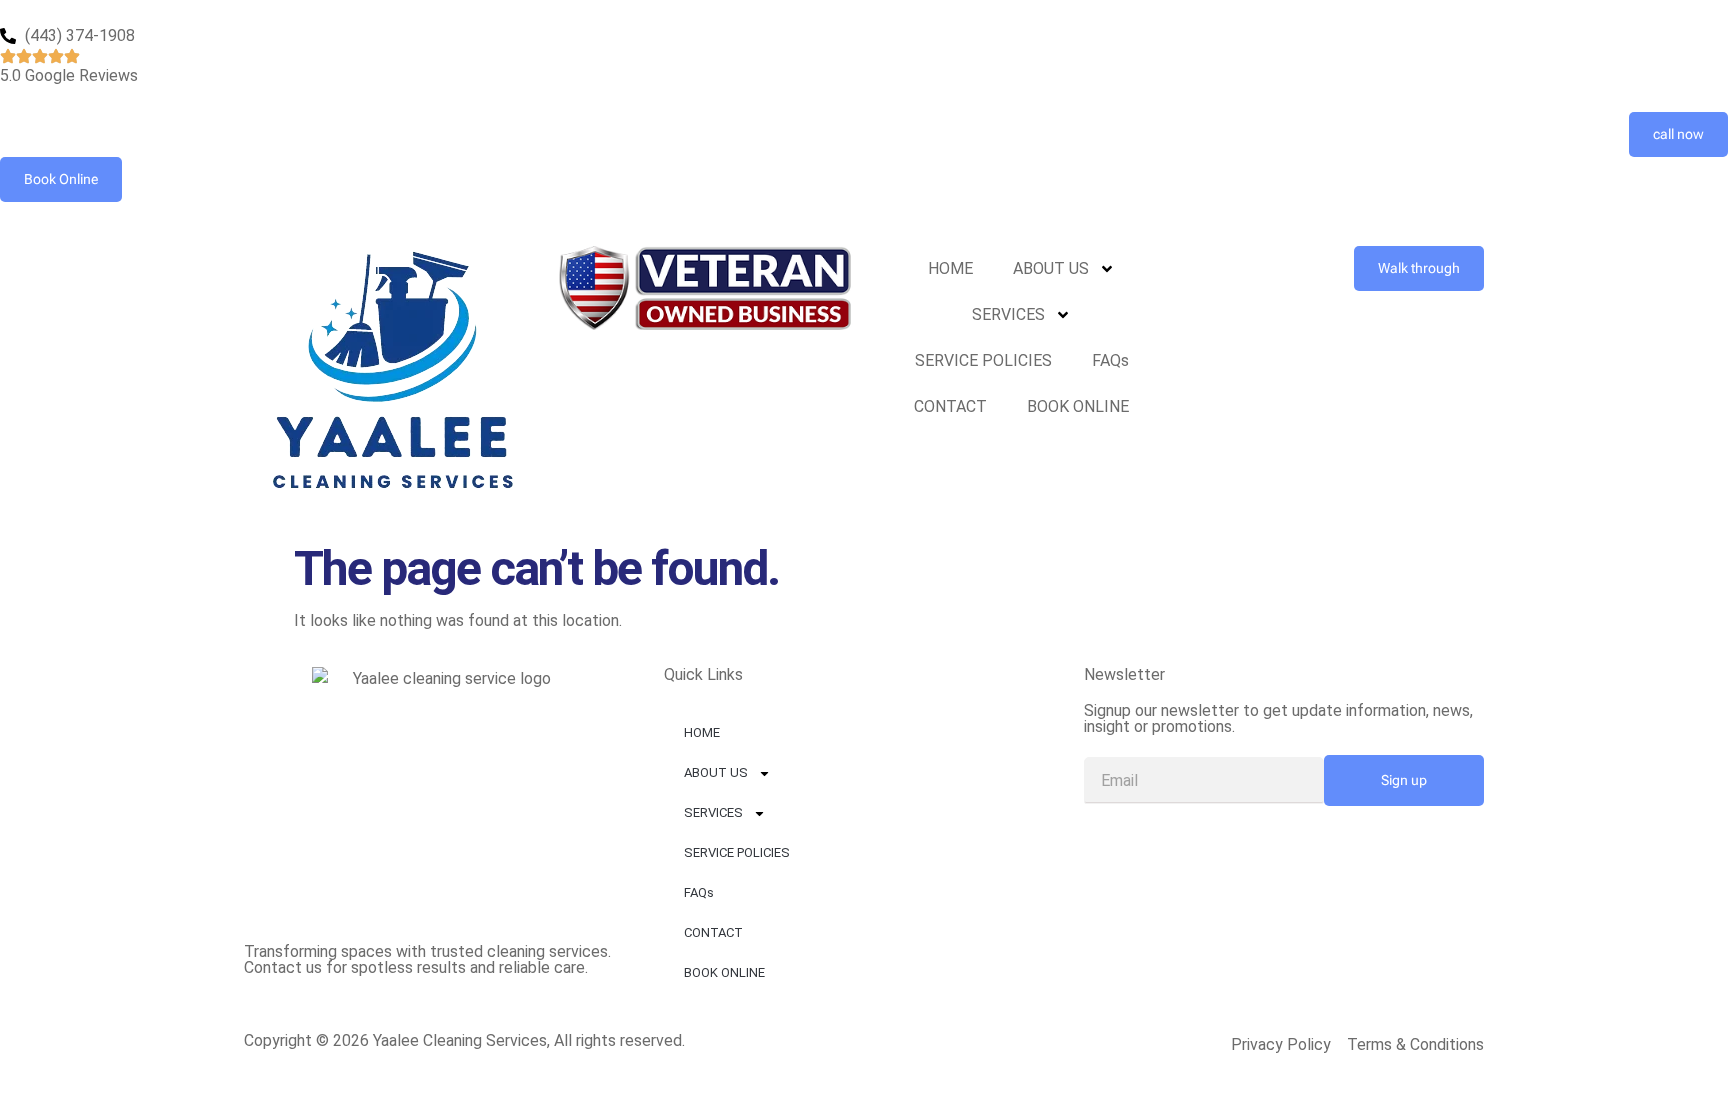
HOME (950, 268)
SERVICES (1008, 314)
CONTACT (950, 406)
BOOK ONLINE (1078, 406)
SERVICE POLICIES (983, 360)
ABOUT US (1051, 268)
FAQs (1110, 360)
